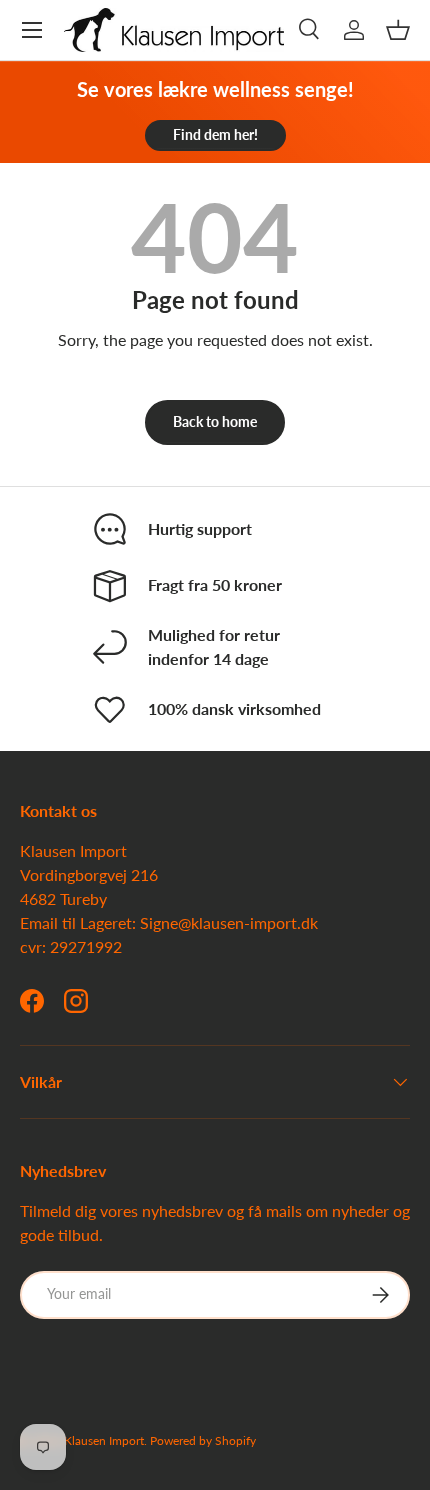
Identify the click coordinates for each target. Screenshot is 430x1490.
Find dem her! (215, 134)
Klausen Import (104, 1440)
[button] (398, 30)
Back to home (215, 421)
